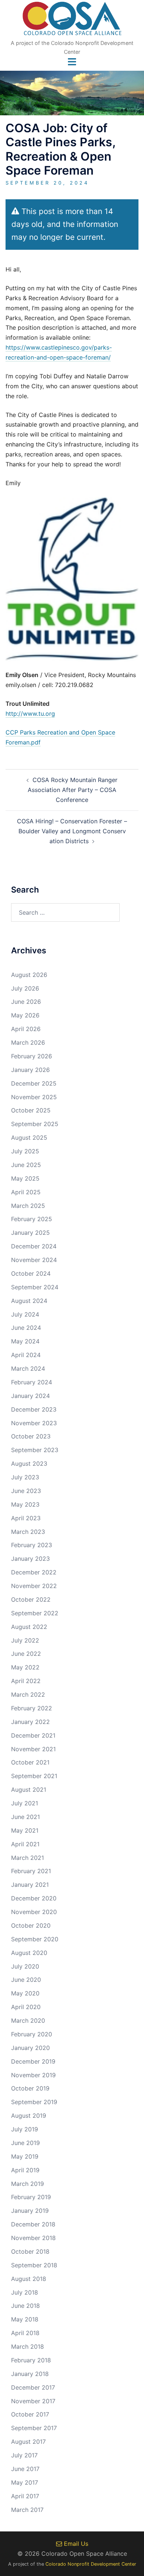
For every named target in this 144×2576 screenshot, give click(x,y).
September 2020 (35, 1939)
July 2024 (25, 1314)
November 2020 (34, 1912)
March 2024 (28, 1368)
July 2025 (25, 1151)
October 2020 (31, 1925)
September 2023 (35, 1450)
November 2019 (33, 2075)
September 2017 (34, 2428)
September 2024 (35, 1287)
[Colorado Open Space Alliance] (72, 21)
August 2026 (29, 975)
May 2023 (25, 1504)
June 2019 (25, 2143)
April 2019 (25, 2170)
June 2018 (25, 2306)
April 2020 (26, 2007)
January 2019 (30, 2211)
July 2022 (25, 1640)
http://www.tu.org (30, 714)
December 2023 (34, 1409)
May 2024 (25, 1341)
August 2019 (29, 2116)
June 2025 (26, 1165)
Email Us (75, 2544)
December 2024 (34, 1246)
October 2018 (30, 2251)
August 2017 (28, 2442)
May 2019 (25, 2156)
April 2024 (26, 1355)
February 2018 (31, 2360)
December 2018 (33, 2224)
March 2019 (28, 2184)
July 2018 (25, 2292)
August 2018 (29, 2279)
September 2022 (35, 1613)
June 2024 (26, 1328)
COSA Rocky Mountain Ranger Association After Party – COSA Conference (73, 790)
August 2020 (29, 1953)
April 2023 (26, 1518)
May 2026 (25, 1015)
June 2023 (26, 1491)
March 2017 (27, 2510)
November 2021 (33, 1749)
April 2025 (26, 1192)
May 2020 (25, 1993)
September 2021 (34, 1776)
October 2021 (30, 1762)
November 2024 (34, 1260)
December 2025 (34, 1083)
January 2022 (30, 1722)
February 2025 (32, 1219)
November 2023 (34, 1423)
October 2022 (31, 1599)
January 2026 (30, 1070)
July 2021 (25, 1803)
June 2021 (25, 1817)
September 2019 (34, 2102)
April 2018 (25, 2333)
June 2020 (26, 1980)
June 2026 (26, 1002)
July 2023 (25, 1477)
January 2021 (30, 1885)
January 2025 (30, 1233)
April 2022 (26, 1681)
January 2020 (30, 2048)
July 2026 (25, 988)
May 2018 (25, 2319)
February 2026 (32, 1056)
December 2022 (34, 1572)
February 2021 (31, 1871)
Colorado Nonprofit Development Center (91, 2564)
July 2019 (25, 2129)
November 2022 (34, 1586)
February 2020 (32, 2034)
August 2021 (29, 1790)
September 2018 (34, 2265)
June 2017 (25, 2469)
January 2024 (30, 1396)
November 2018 (33, 2238)
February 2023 (32, 1545)
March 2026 (28, 1042)
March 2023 (28, 1532)
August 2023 (29, 1464)
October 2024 (31, 1273)
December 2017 (33, 2387)
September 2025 (35, 1124)
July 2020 (25, 1966)
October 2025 (31, 1110)
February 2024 (32, 1382)
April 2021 (25, 1844)
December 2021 (33, 1735)
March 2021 (28, 1858)
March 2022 (28, 1694)
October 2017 (30, 2414)
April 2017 (25, 2496)
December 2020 (34, 1898)
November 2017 (33, 2401)
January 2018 (30, 2374)
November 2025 (34, 1097)
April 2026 (26, 1029)
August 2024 (29, 1301)
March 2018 (28, 2347)
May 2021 (25, 1830)
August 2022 (29, 1627)
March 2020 (28, 2021)
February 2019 (31, 2197)
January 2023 (30, 1559)
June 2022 (26, 1654)
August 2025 (29, 1138)
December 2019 (33, 2061)
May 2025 (25, 1178)
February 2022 (32, 1708)
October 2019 (30, 2088)
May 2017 (25, 2482)
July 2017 (24, 2455)
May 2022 (25, 1667)
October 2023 (31, 1436)
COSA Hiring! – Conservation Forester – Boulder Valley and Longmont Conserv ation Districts (72, 831)
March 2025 (28, 1206)
